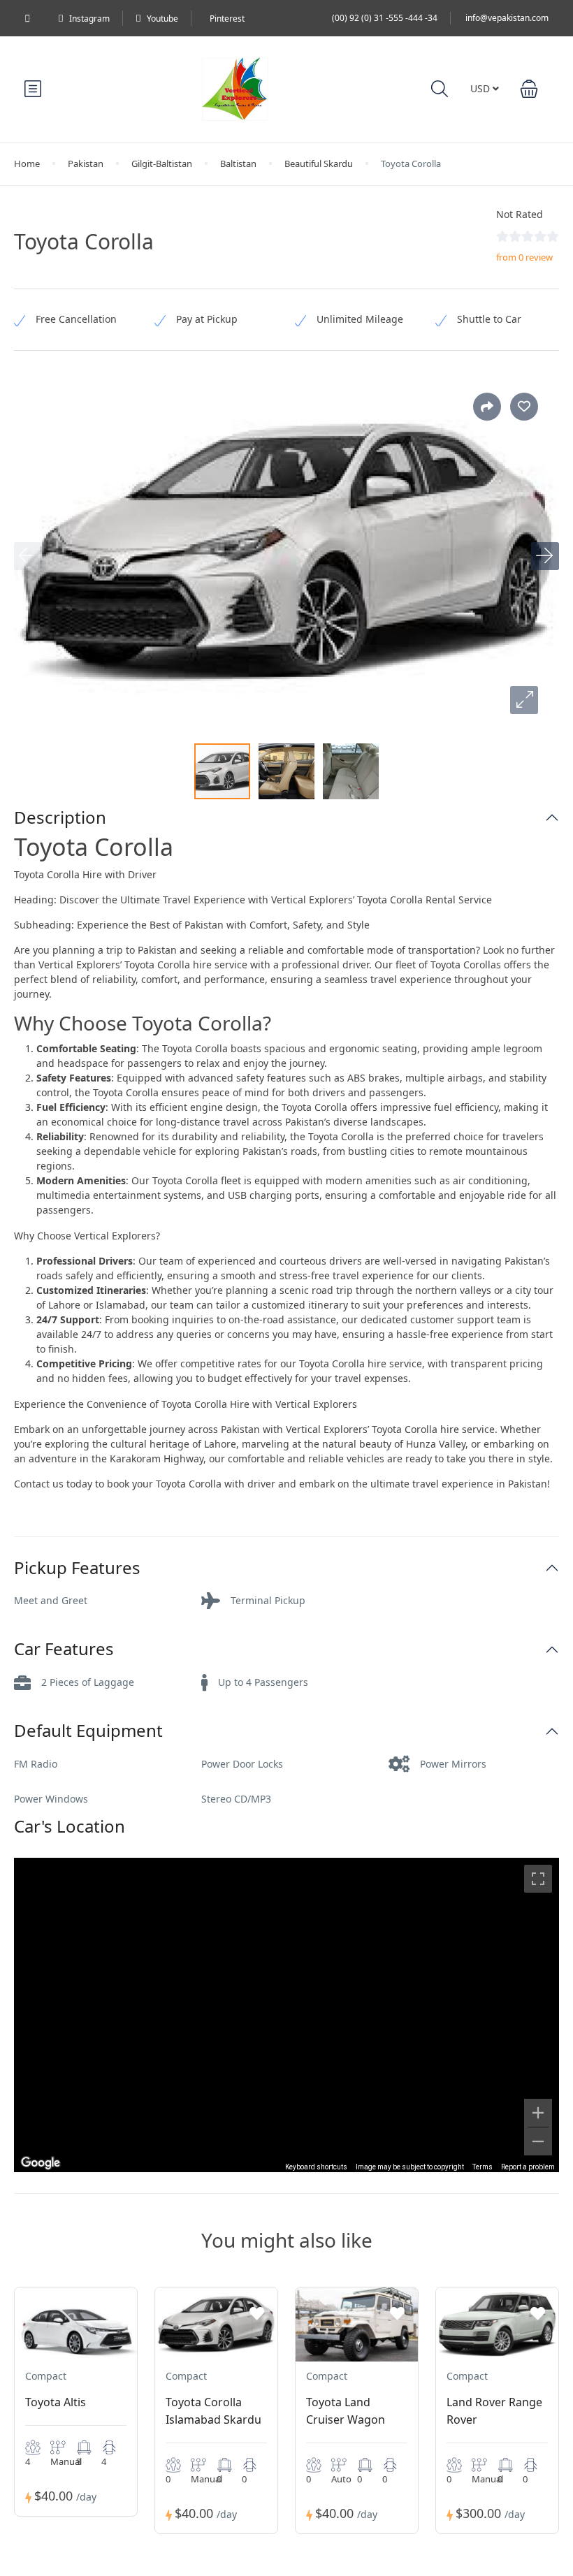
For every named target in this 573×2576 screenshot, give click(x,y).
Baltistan (238, 163)
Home (27, 163)
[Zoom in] (538, 2113)
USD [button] (481, 88)
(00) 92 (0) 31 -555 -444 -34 (385, 18)
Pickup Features (77, 1568)
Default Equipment (88, 1731)
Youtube (162, 19)
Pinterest (227, 19)
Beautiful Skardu (319, 163)
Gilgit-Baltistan (162, 163)
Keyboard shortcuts (316, 2167)
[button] (529, 89)
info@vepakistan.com (507, 18)
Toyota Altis (56, 2402)
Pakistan (86, 163)
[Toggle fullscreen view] (538, 1879)
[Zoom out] (538, 2141)
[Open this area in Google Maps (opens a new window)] (41, 2163)
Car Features (64, 1649)
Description (60, 818)
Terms (483, 2167)
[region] (286, 2015)
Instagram (89, 19)
